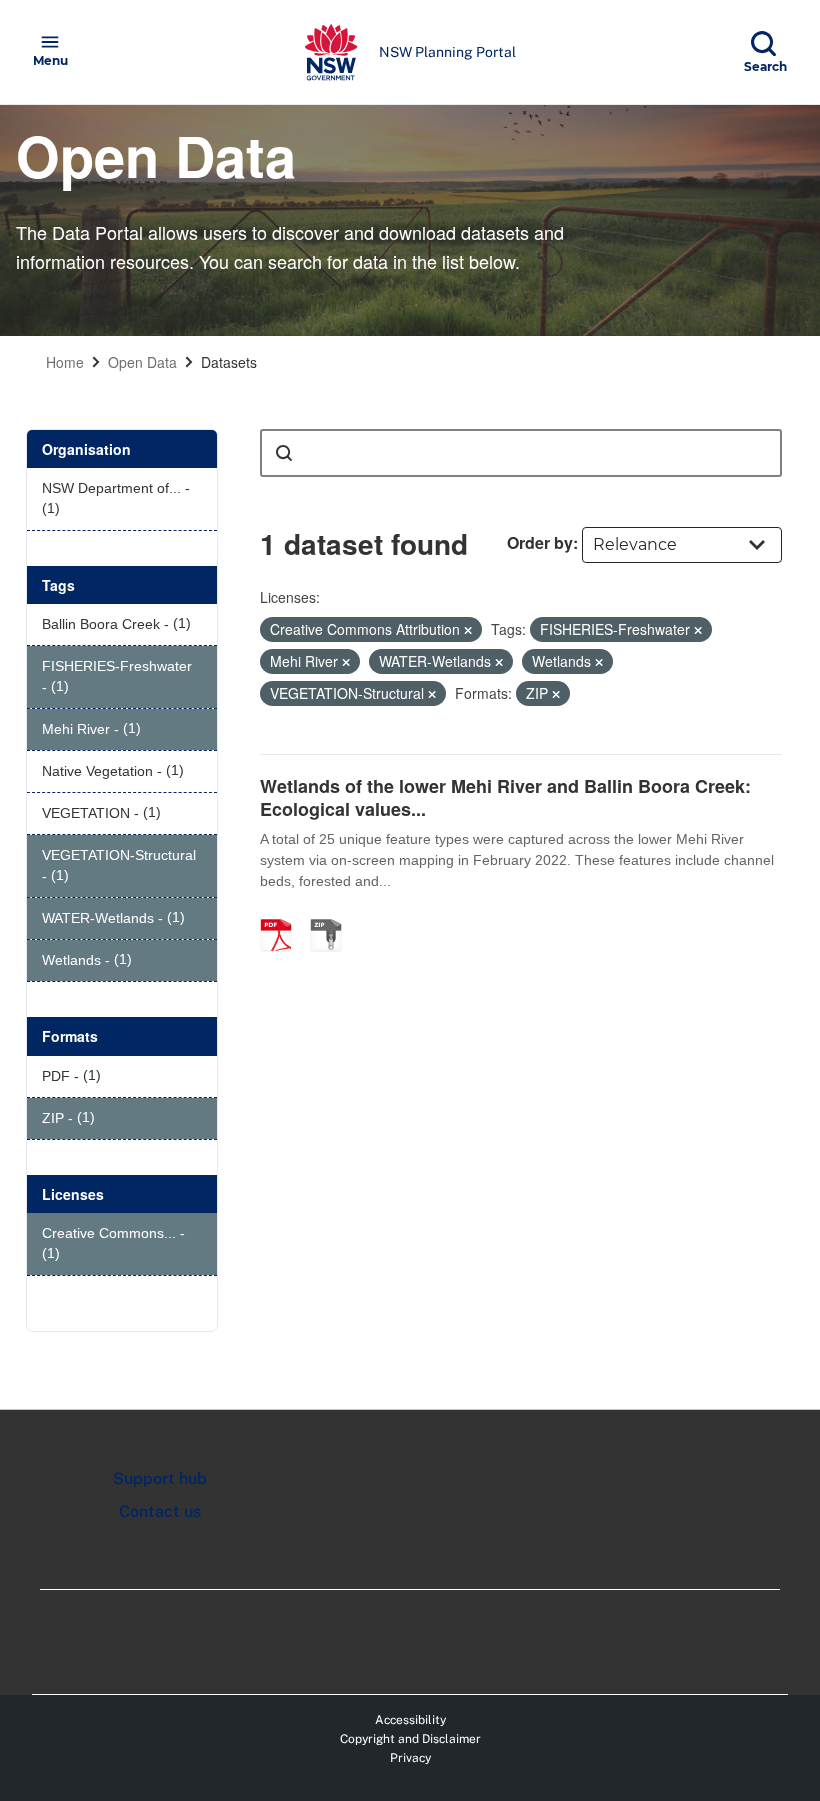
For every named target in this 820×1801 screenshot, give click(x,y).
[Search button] (284, 453)
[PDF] (283, 914)
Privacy (410, 1758)
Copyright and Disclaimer (410, 1739)
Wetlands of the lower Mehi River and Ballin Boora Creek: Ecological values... (505, 797)
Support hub (160, 1478)
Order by (540, 542)
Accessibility (410, 1720)
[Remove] (468, 630)
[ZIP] (333, 914)
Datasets (229, 362)
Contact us (160, 1511)
